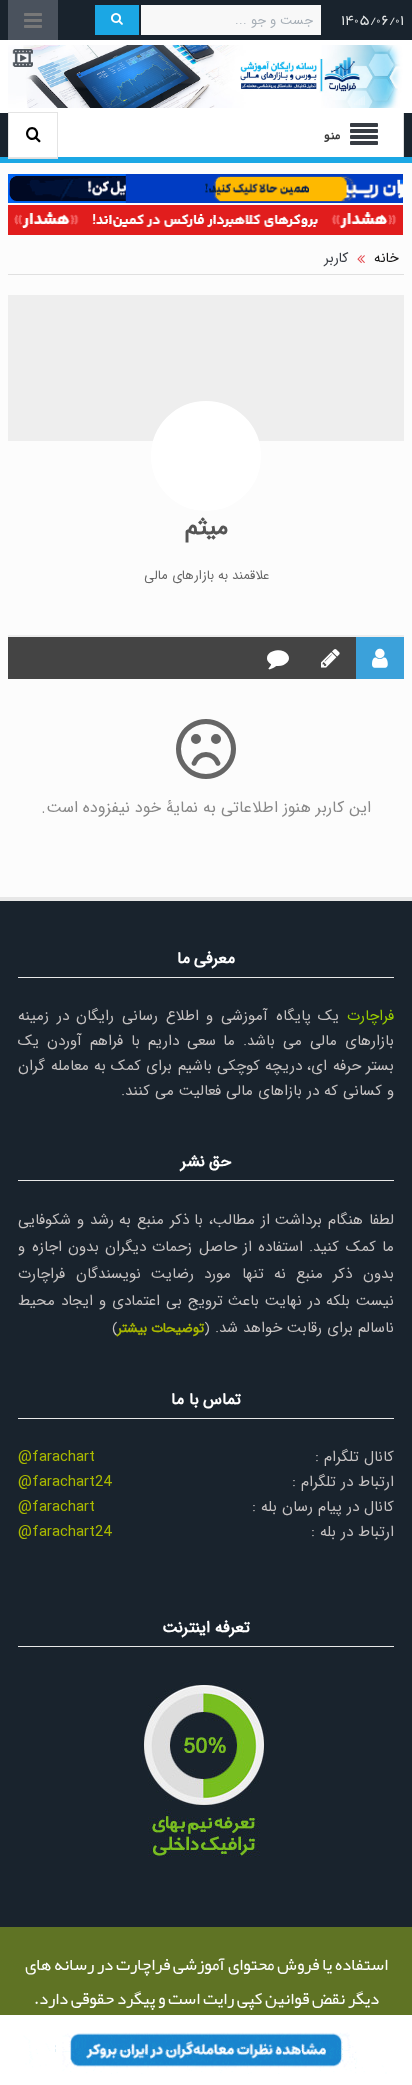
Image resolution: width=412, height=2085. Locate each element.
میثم (206, 528)
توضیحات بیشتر (160, 1328)
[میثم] (206, 456)
